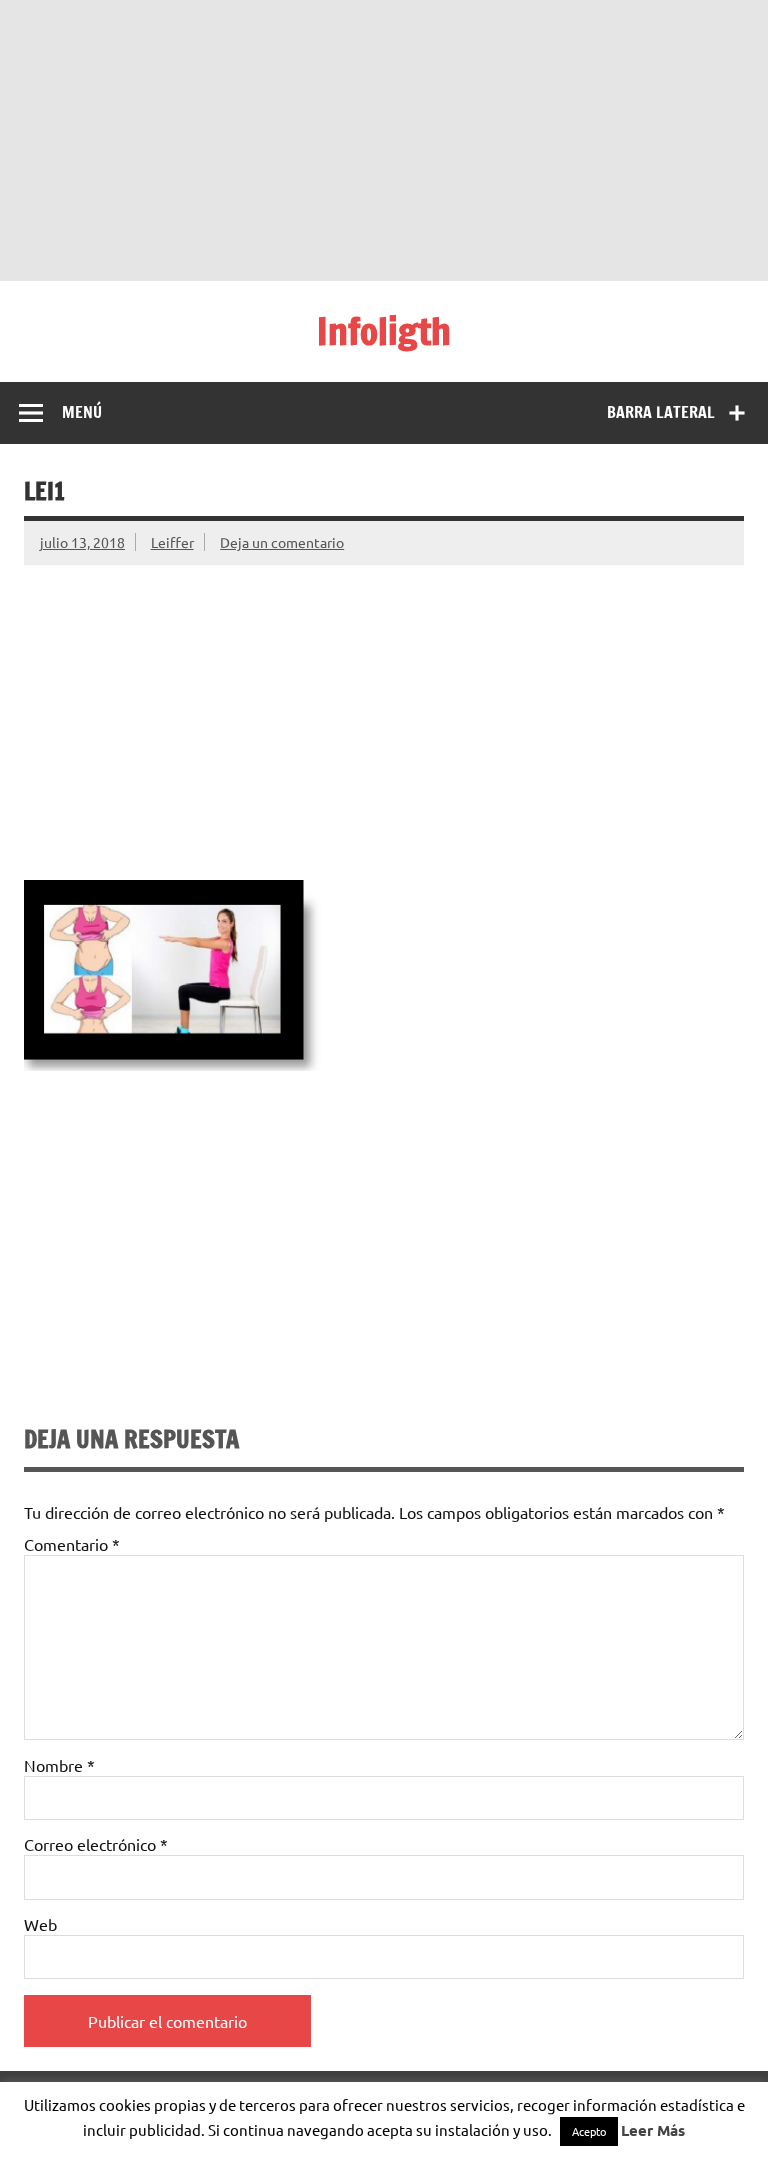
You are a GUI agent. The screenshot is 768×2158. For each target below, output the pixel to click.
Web (40, 1924)
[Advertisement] (384, 140)
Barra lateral (661, 412)
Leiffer (172, 542)
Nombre (59, 1765)
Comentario (72, 1544)
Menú (82, 412)
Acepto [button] (589, 2131)
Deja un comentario (282, 542)
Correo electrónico (96, 1844)
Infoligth (384, 331)
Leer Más (653, 2130)
